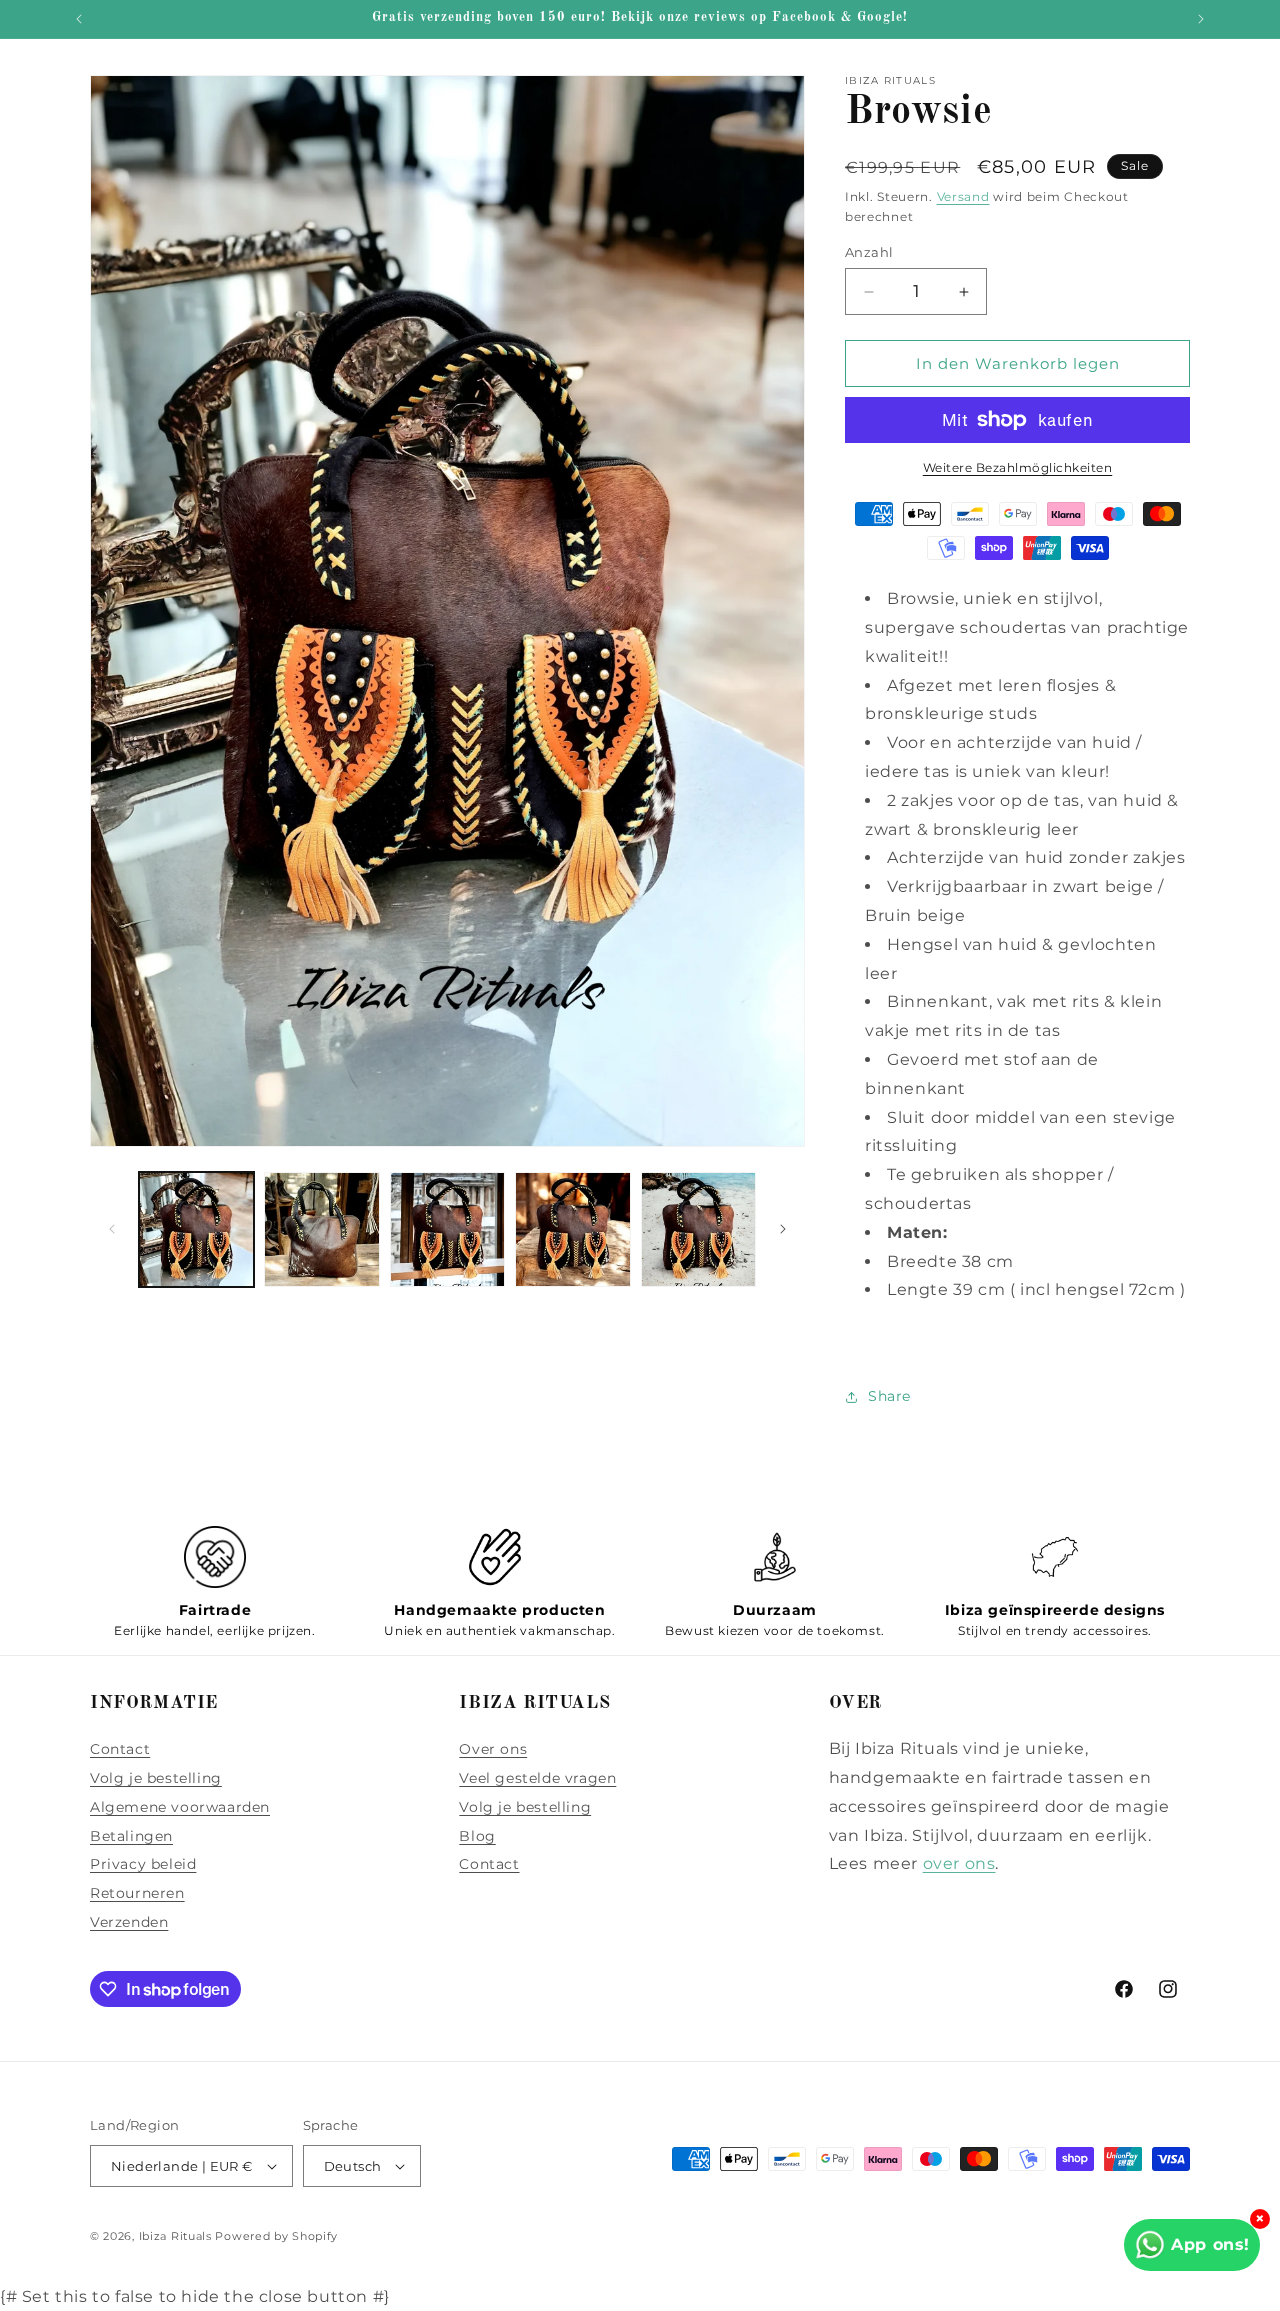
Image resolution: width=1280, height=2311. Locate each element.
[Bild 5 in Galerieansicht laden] (698, 1229)
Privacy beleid (143, 1864)
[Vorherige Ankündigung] (79, 19)
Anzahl (869, 252)
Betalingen (131, 1836)
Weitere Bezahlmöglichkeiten (1018, 467)
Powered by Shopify (276, 2236)
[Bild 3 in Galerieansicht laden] (447, 1229)
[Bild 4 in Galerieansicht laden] (572, 1229)
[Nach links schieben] (112, 1229)
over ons (959, 1863)
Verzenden (129, 1922)
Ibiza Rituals (175, 2236)
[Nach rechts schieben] (783, 1229)
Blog (477, 1836)
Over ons (493, 1749)
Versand (963, 196)
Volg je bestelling (156, 1778)
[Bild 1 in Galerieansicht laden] (196, 1229)
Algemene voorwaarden (180, 1807)
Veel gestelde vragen (537, 1778)
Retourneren (137, 1893)
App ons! (1210, 2244)
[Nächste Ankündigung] (1201, 19)
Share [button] (889, 1396)
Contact (120, 1749)
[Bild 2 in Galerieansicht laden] (321, 1229)
